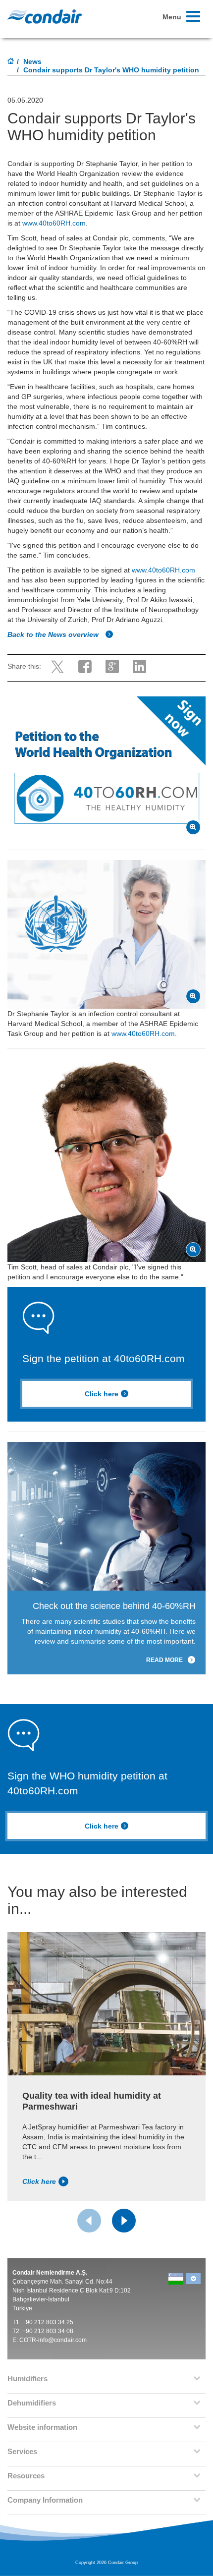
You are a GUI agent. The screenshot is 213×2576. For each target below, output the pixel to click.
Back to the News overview (54, 634)
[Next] (124, 2221)
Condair (45, 16)
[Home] (11, 62)
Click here (102, 1394)
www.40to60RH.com (54, 223)
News (32, 61)
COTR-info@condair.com (53, 2340)
